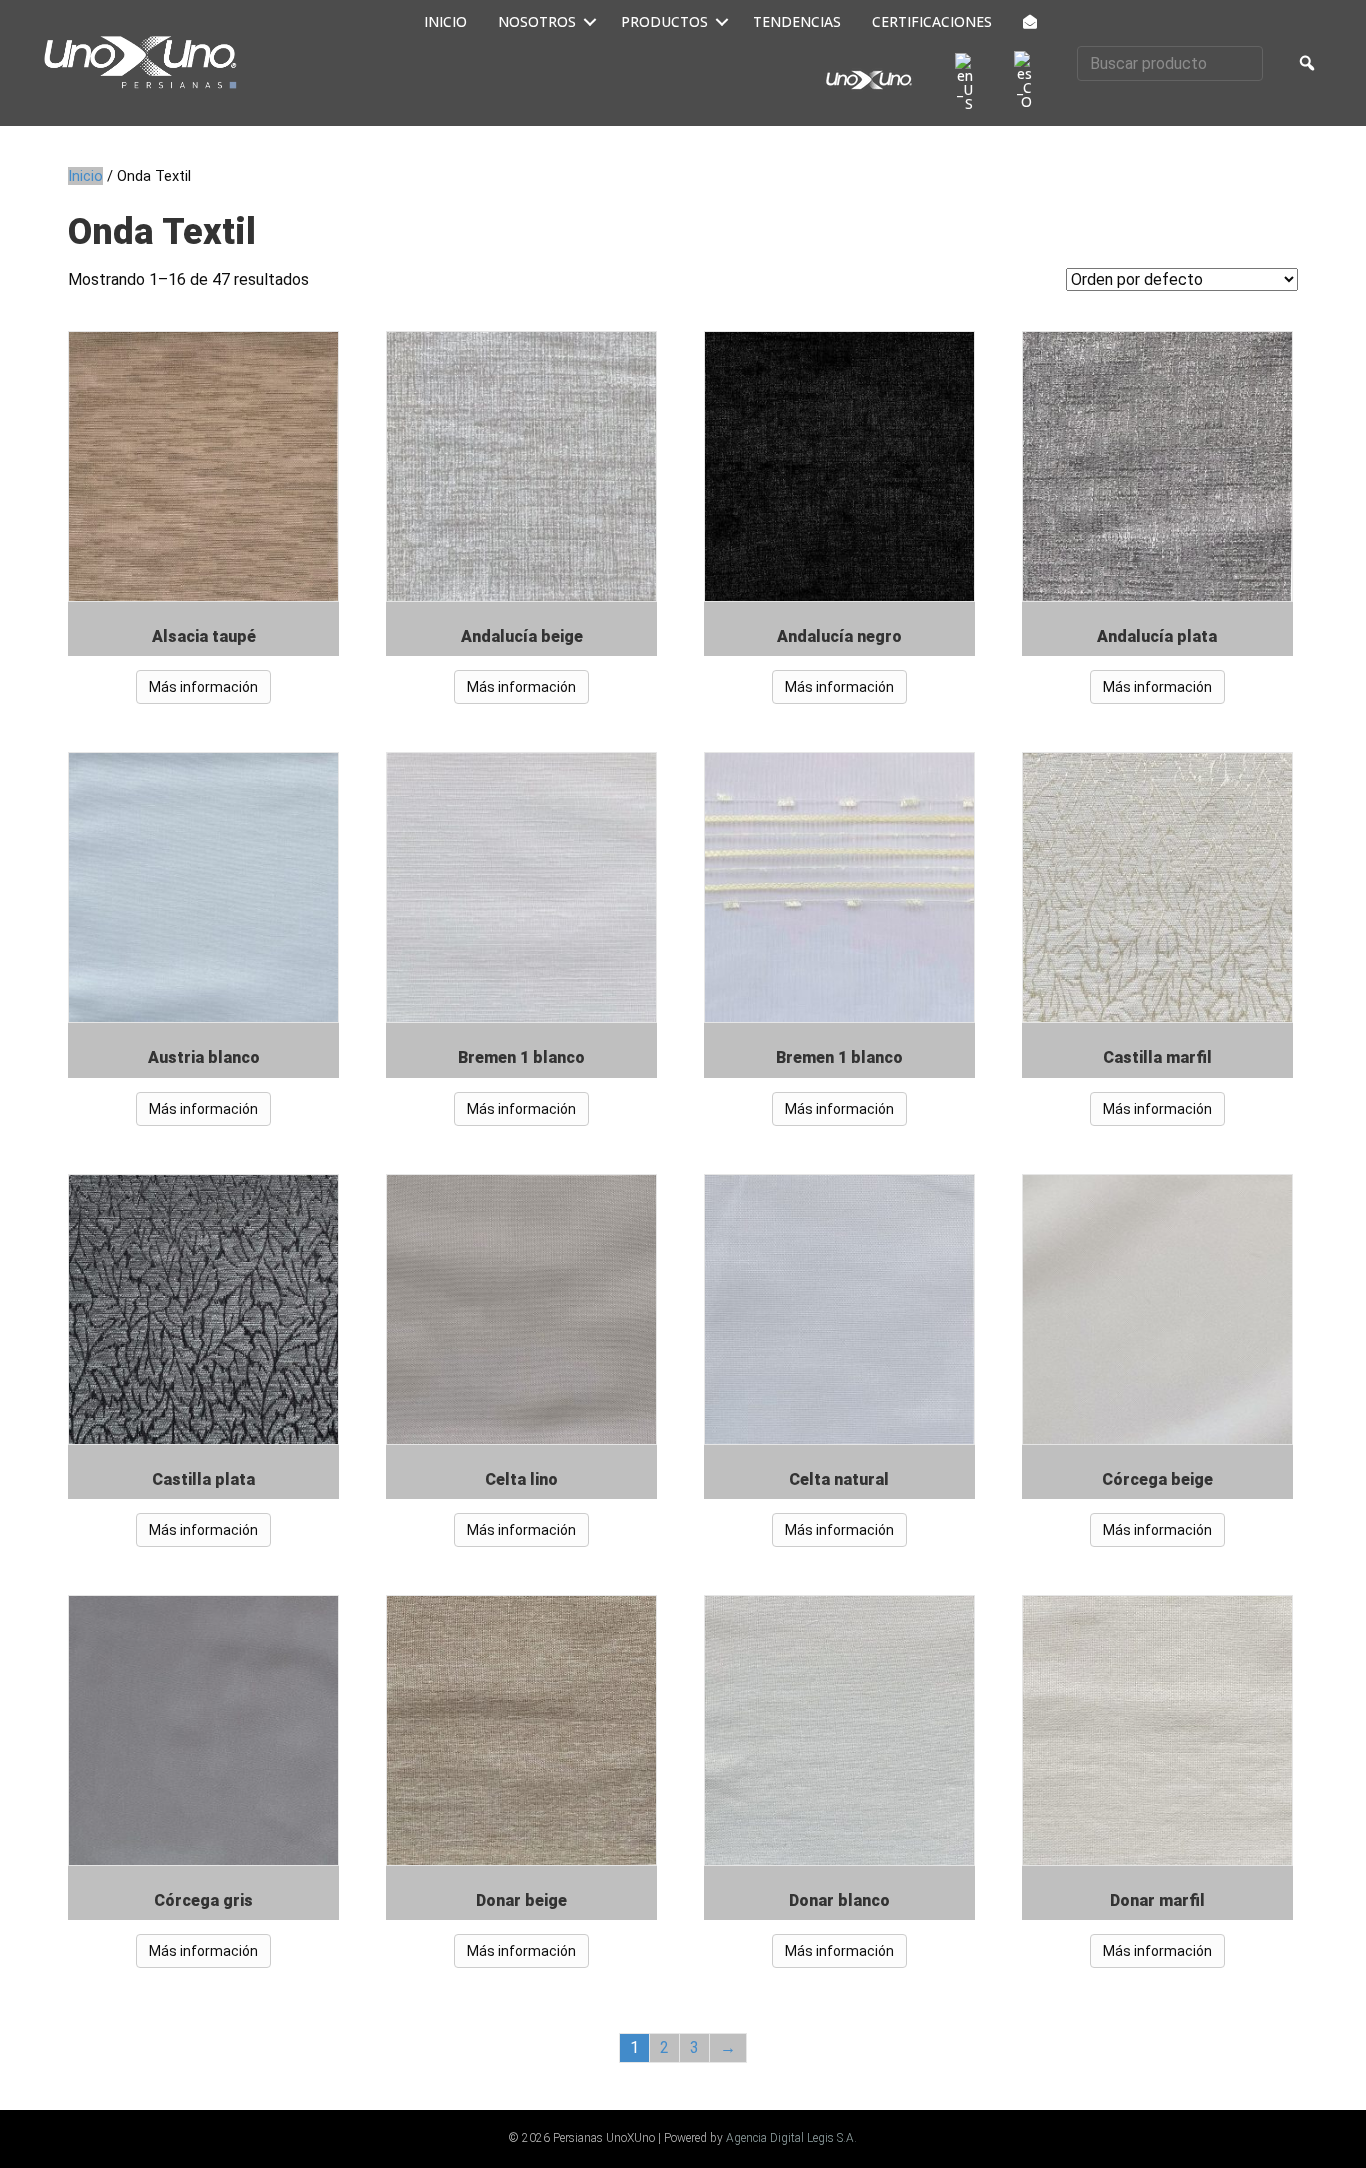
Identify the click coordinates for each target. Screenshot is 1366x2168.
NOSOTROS (537, 21)
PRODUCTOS (664, 21)
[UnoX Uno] (869, 80)
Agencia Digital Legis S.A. (791, 2138)
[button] (590, 22)
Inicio (85, 176)
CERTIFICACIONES (932, 21)
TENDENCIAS (797, 21)
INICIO (445, 21)
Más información (203, 687)
